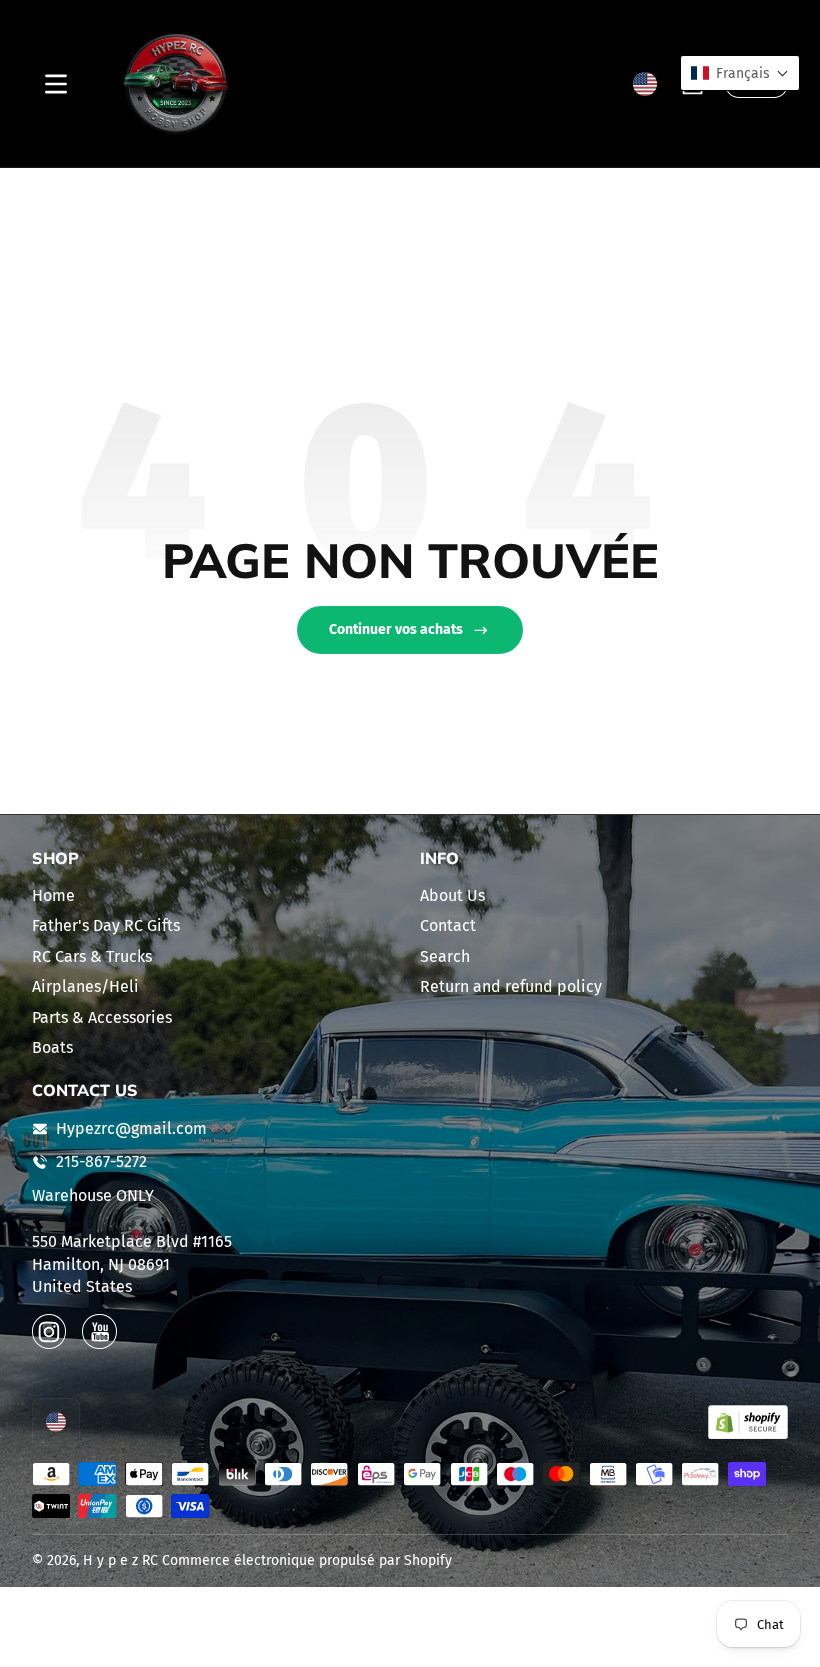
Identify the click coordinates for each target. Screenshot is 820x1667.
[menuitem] (216, 896)
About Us (452, 895)
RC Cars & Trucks (92, 956)
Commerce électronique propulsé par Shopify (307, 1560)
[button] (645, 84)
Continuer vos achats (396, 629)
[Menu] (56, 84)
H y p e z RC (120, 1560)
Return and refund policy (511, 986)
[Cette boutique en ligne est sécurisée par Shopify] (748, 1422)
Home (53, 895)
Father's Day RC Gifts (106, 925)
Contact (448, 925)
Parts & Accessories (102, 1017)
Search (445, 956)
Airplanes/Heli (85, 986)
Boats (52, 1047)
